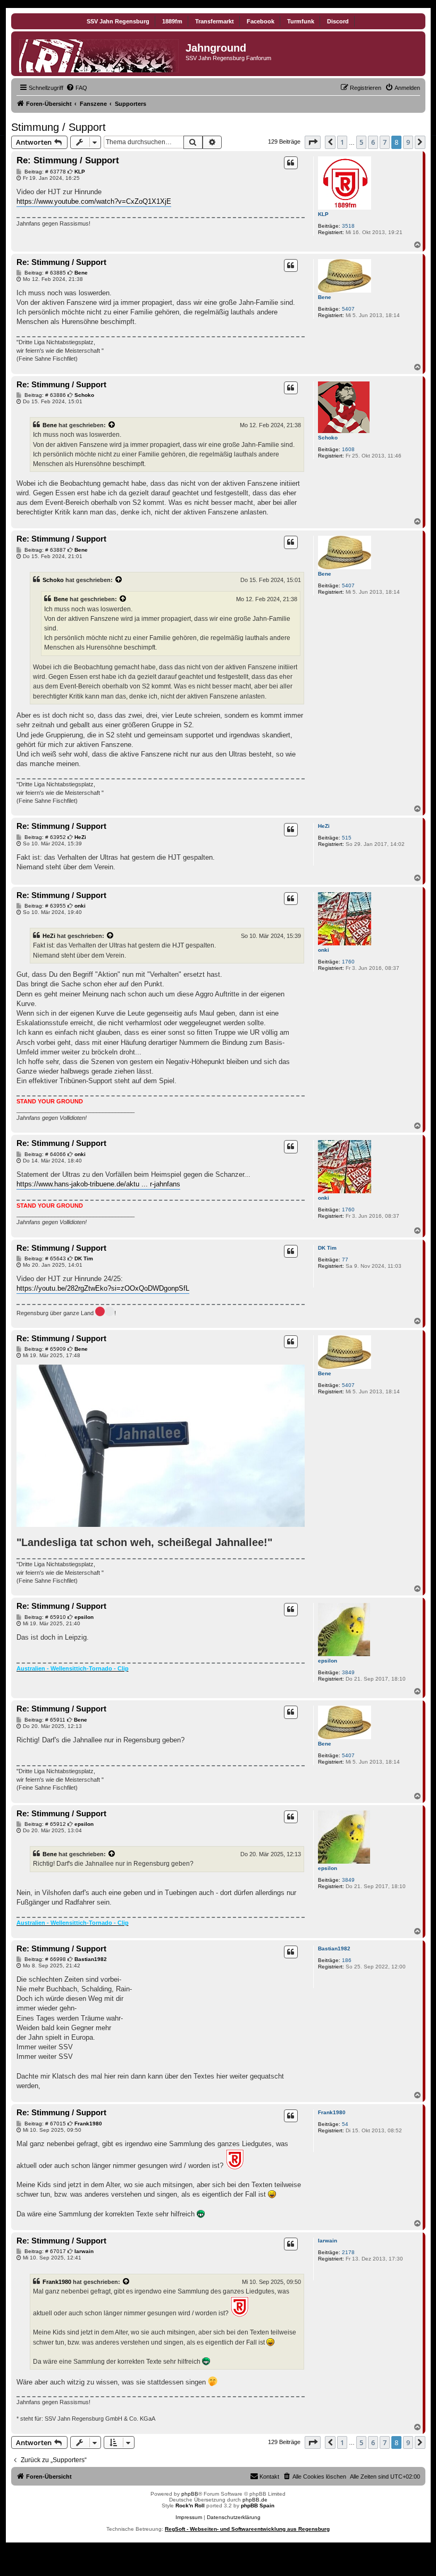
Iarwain (328, 2241)
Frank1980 (332, 2112)
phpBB (190, 2494)
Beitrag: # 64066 (44, 1154)
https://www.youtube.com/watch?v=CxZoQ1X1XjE (94, 201)
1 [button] (342, 142)
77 (345, 1260)
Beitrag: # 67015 (44, 2124)
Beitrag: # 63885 (44, 273)
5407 (348, 309)
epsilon (328, 1661)
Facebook (261, 21)
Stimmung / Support (58, 127)
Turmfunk (301, 21)
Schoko (328, 438)
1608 (348, 449)
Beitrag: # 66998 (44, 1959)
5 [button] (361, 142)
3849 (348, 1672)
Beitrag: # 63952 (44, 837)
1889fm (172, 21)
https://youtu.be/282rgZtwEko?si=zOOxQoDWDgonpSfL (103, 1288)
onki (324, 950)
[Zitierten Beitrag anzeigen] (112, 425)
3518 (348, 226)
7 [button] (385, 142)
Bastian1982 (334, 1948)
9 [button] (408, 142)
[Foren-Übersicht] (100, 54)
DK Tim (327, 1248)
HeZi (324, 826)
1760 (348, 962)
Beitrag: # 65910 (44, 1617)
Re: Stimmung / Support (68, 160)
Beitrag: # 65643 (44, 1259)
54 (345, 2124)
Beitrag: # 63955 (44, 906)
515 (347, 838)
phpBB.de (255, 2500)
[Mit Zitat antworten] (291, 163)
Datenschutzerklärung (234, 2517)
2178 (348, 2252)
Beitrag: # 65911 (44, 1720)
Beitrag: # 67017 (44, 2251)
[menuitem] (77, 88)
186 (347, 1960)
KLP (323, 214)
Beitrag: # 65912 (44, 1824)
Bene (325, 297)
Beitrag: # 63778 (44, 172)
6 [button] (373, 142)
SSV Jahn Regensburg (118, 21)
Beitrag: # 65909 (44, 1349)
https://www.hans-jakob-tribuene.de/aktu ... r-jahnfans (98, 1184)
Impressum (189, 2517)
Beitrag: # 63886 (44, 395)
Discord (338, 21)
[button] (313, 142)
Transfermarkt (215, 21)
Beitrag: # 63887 (44, 550)
